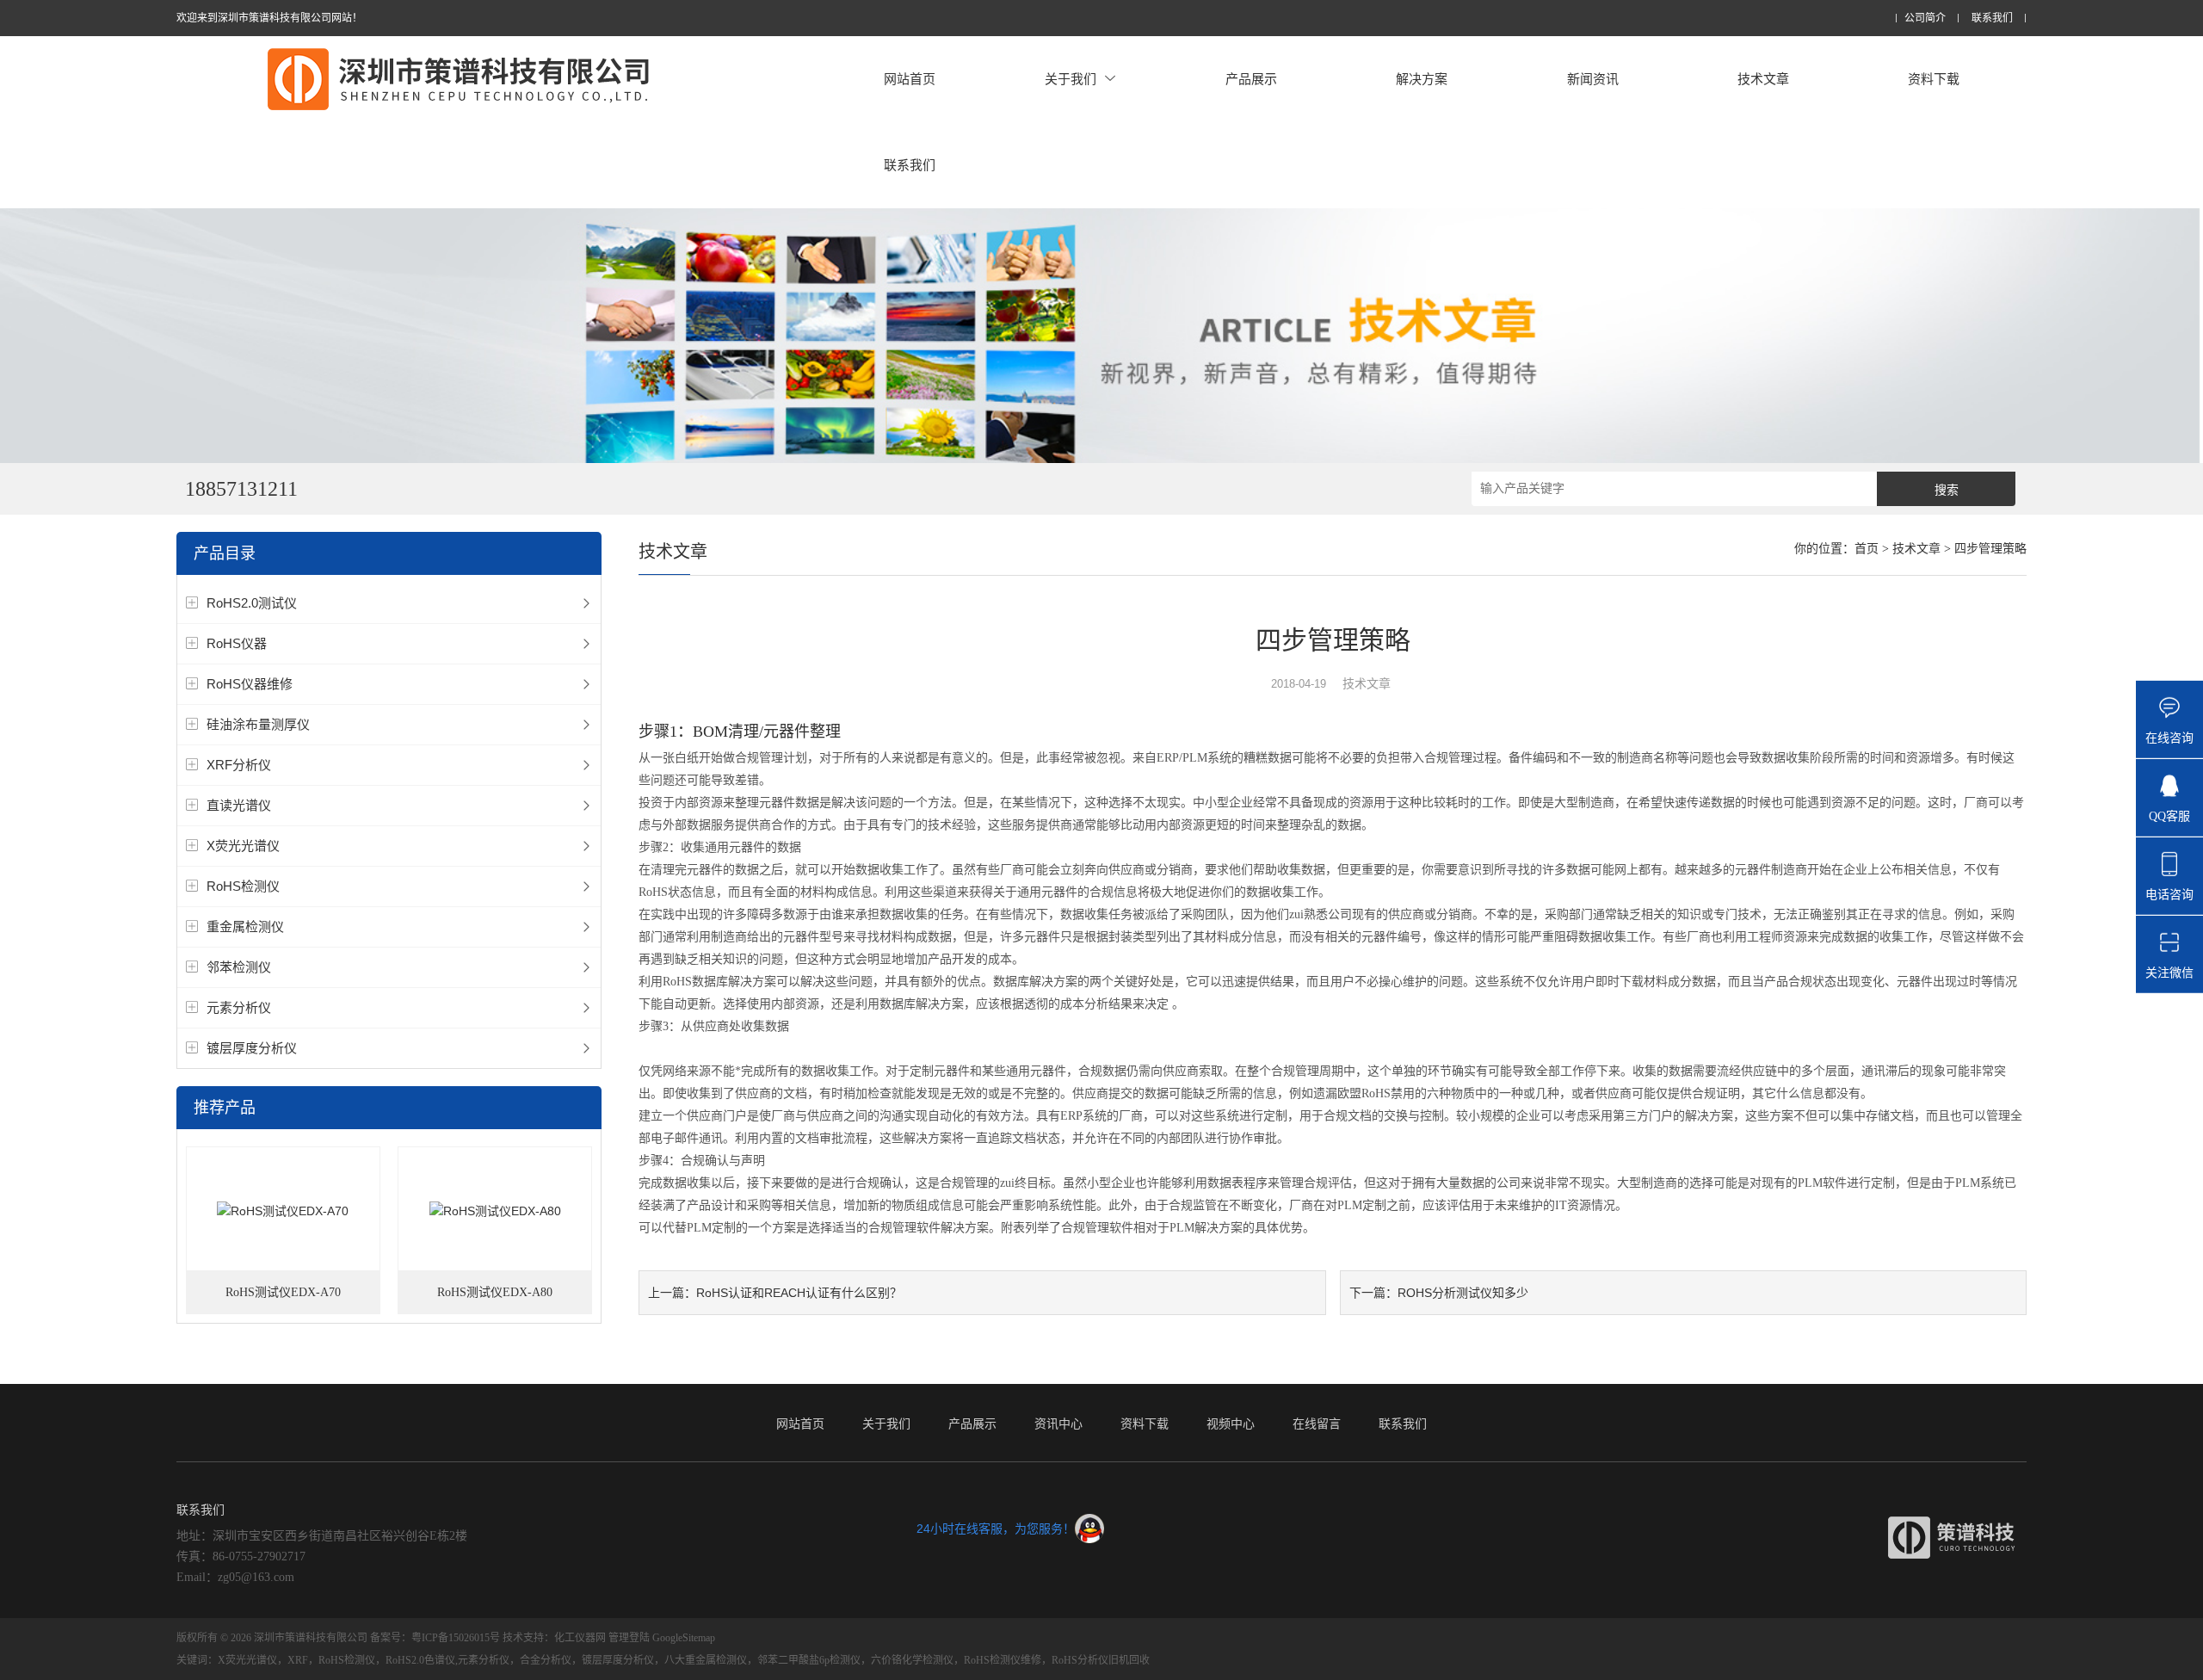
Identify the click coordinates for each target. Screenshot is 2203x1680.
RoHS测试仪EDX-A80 (495, 1292)
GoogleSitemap (684, 1638)
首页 (1867, 549)
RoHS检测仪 (243, 886)
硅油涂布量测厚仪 (258, 724)
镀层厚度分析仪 (252, 1048)
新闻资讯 (1593, 79)
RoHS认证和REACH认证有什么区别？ (799, 1293)
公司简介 (1925, 19)
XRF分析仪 (239, 765)
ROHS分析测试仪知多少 (1463, 1293)
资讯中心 (1058, 1424)
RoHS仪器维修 (250, 684)
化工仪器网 (580, 1638)
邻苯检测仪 (239, 967)
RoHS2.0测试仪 (252, 603)
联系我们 (1992, 19)
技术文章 (1763, 79)
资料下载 (1934, 79)
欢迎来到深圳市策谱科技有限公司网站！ (269, 18)
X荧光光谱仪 (243, 846)
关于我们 (1071, 79)
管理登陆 (629, 1638)
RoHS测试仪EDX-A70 (283, 1292)
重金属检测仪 (245, 926)
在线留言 (1317, 1424)
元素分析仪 (239, 1007)
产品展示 (1251, 79)
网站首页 (910, 79)
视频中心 (1231, 1424)
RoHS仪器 (237, 643)
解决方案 (1422, 79)
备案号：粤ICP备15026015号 (435, 1638)
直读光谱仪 (239, 805)
